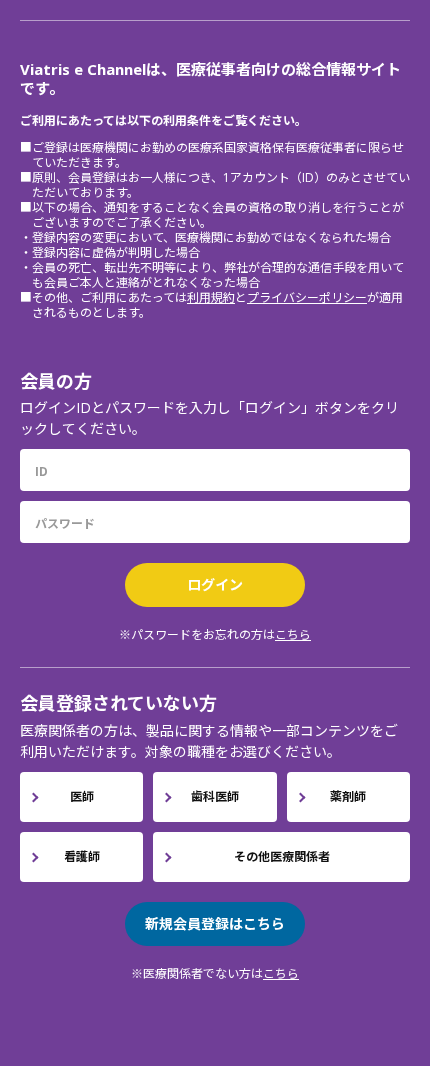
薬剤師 (348, 796)
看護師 (82, 856)
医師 (82, 796)
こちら (293, 634)
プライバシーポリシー (307, 297)
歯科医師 (215, 796)
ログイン (215, 584)
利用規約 (211, 297)
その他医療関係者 (282, 856)
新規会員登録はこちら (215, 923)
